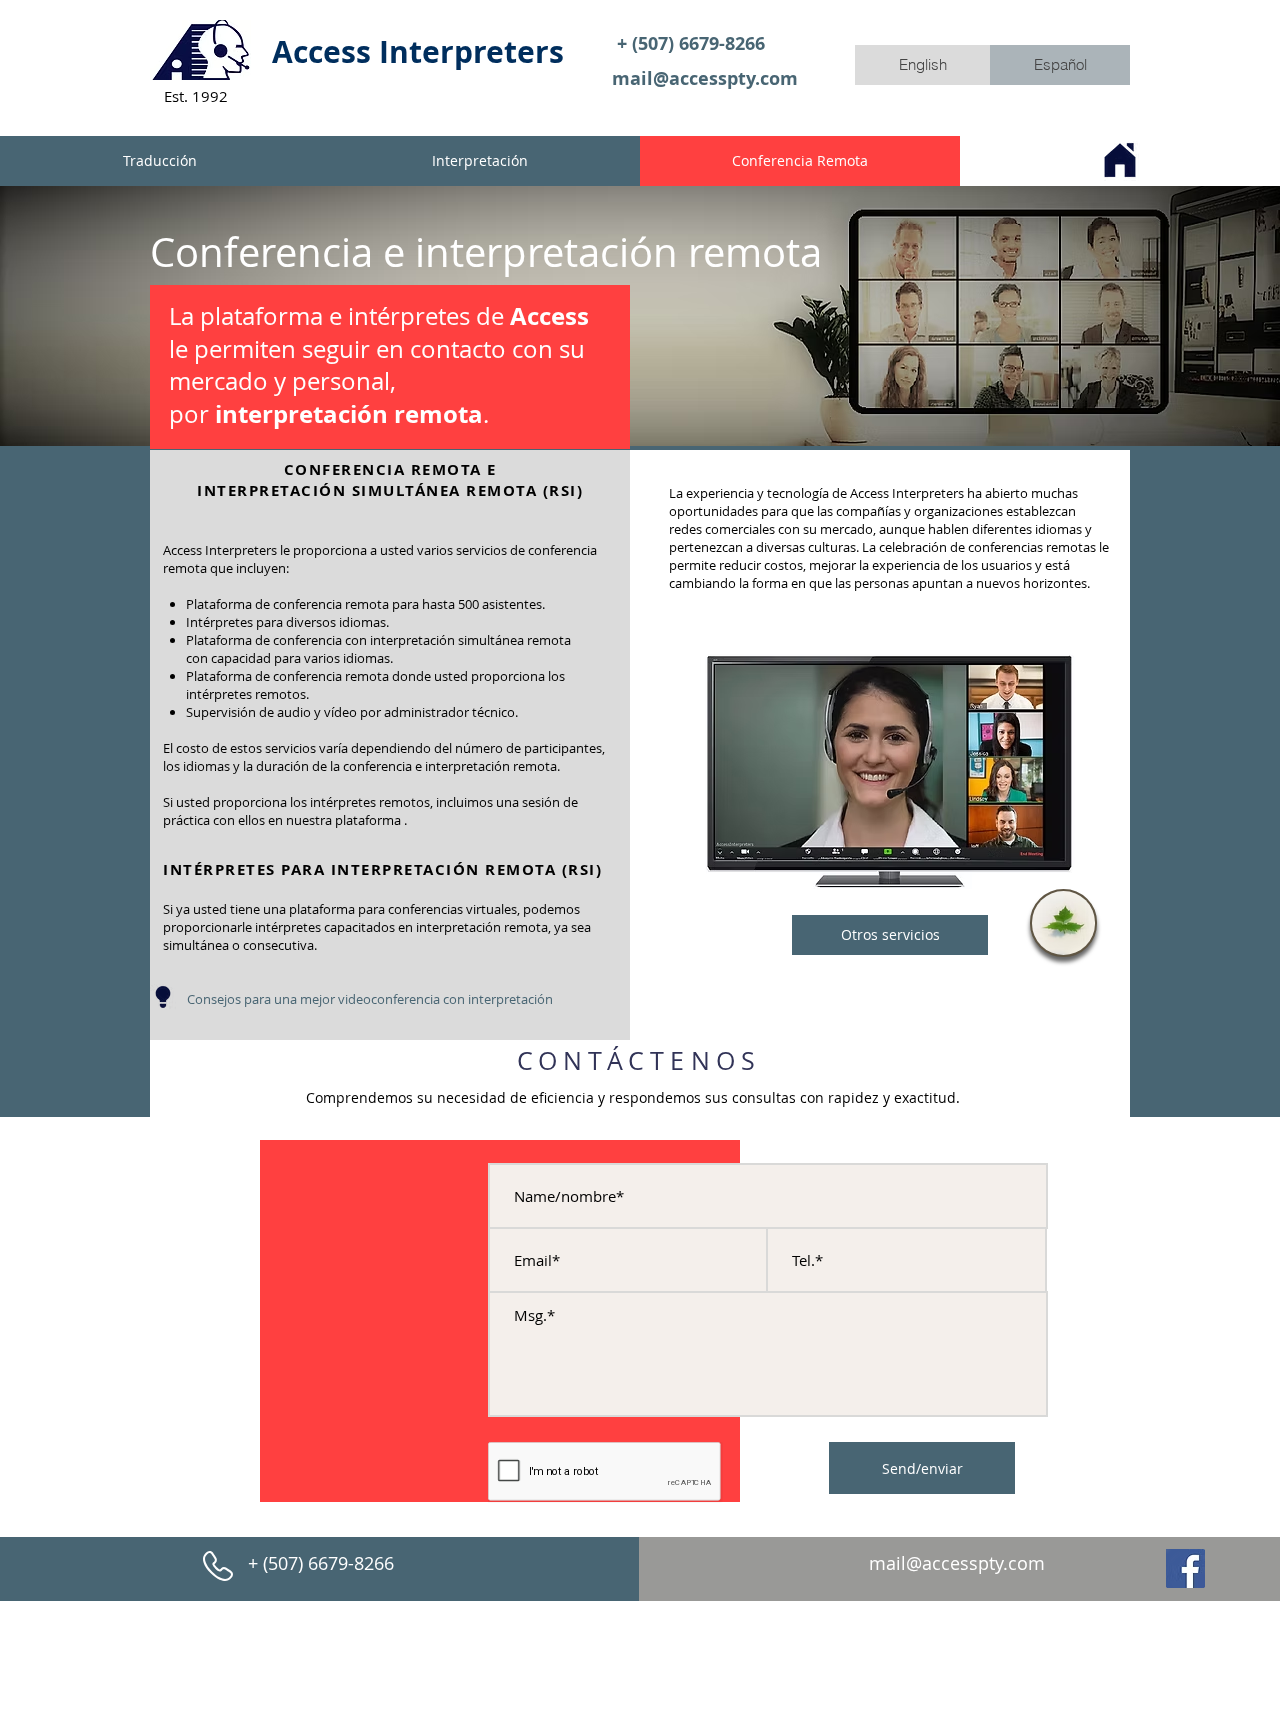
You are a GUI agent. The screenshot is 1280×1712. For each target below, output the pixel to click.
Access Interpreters (418, 51)
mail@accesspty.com (705, 78)
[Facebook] (1185, 1568)
